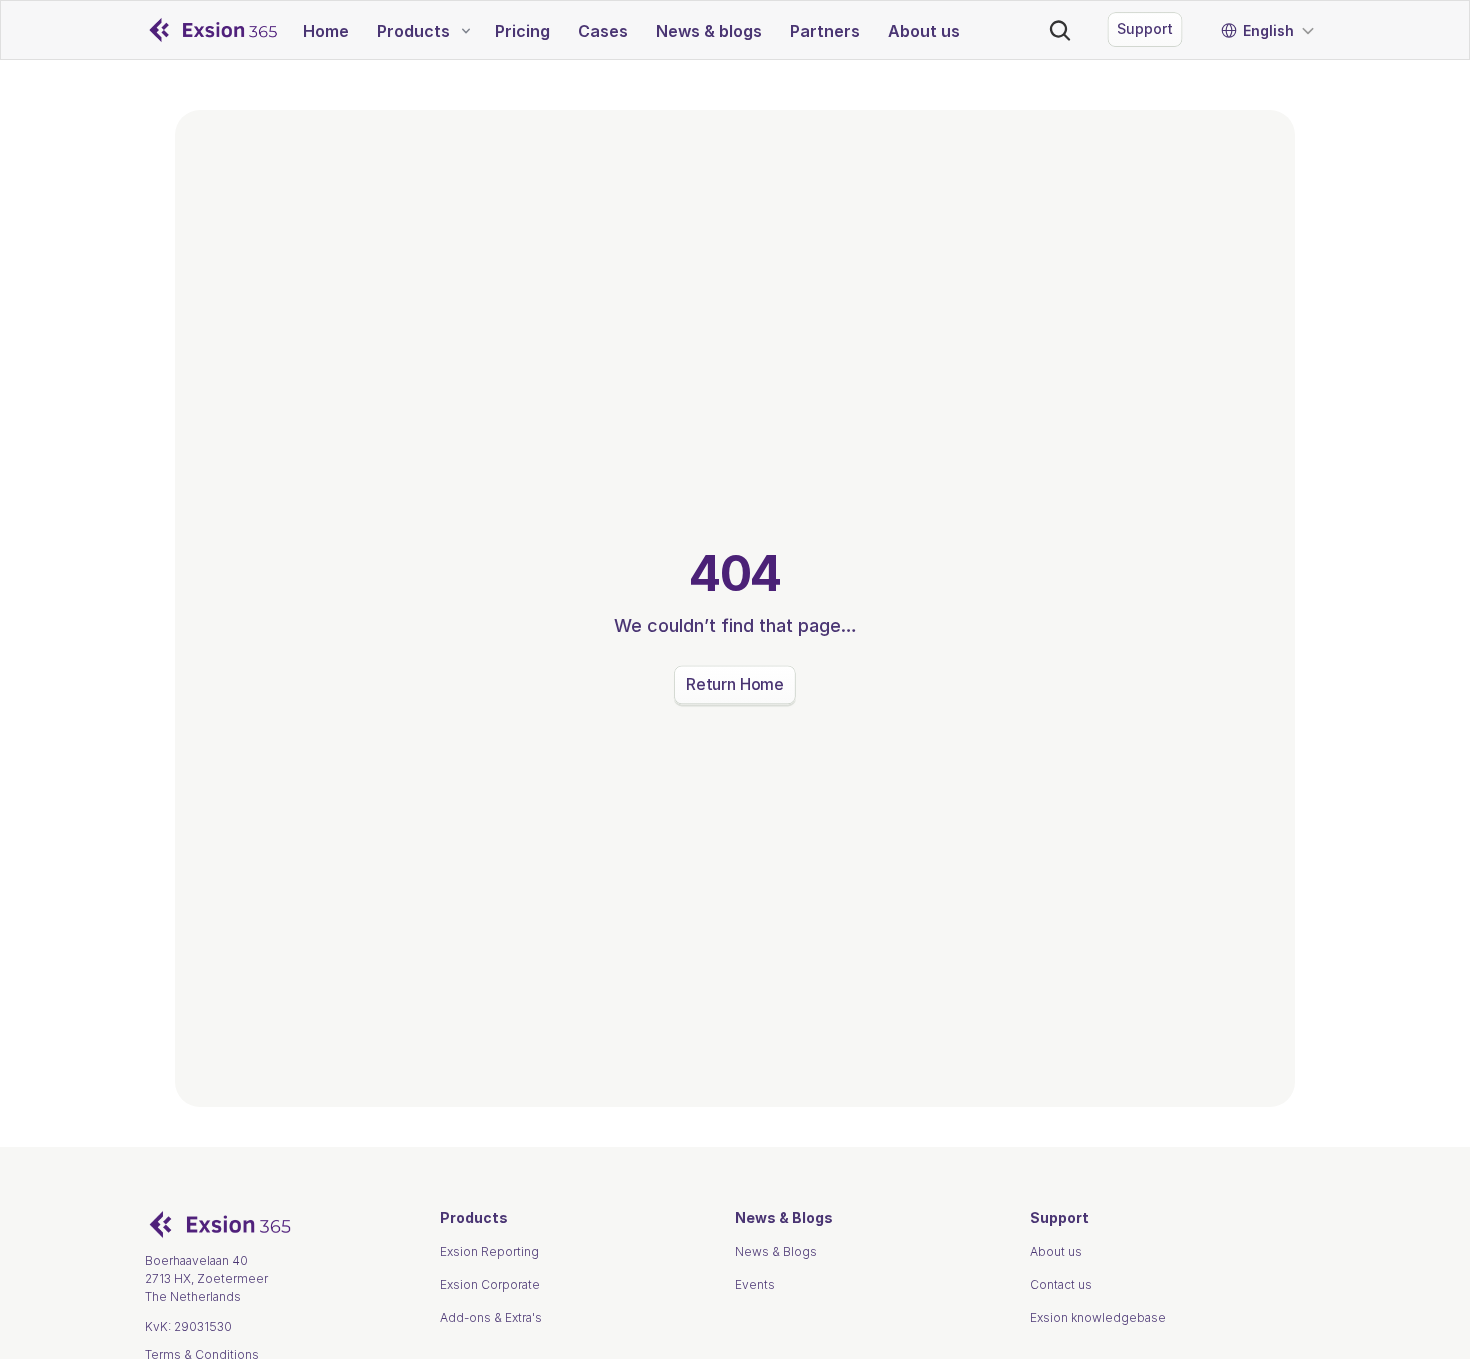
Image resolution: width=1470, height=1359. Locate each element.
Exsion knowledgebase (1098, 1317)
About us (1056, 1251)
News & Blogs (776, 1251)
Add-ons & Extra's (491, 1317)
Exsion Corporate (490, 1284)
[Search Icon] (1060, 30)
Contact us (1061, 1284)
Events (755, 1284)
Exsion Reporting (489, 1251)
